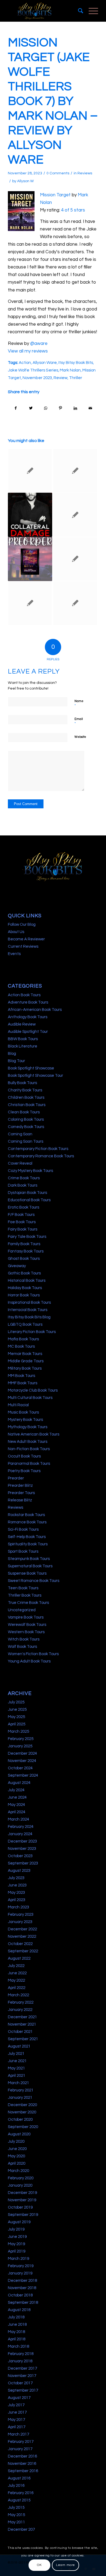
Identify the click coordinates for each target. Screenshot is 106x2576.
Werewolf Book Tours (27, 1625)
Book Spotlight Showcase (31, 1068)
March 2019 (18, 2259)
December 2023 (22, 1841)
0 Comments (58, 173)
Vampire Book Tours (26, 1617)
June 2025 (17, 1710)
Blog (12, 1054)
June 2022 (17, 1973)
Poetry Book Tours (24, 1471)
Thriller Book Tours (25, 1595)
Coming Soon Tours (26, 1141)
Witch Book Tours (24, 1639)
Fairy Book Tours (23, 1229)
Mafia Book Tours (23, 1339)
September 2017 (23, 2390)
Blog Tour (16, 1061)
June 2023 (17, 1885)
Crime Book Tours (24, 1178)
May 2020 (16, 2156)
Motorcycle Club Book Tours (33, 1390)
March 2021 (18, 2083)
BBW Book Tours (23, 1039)
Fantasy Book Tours (26, 1251)
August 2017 (19, 2398)
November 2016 (22, 2464)
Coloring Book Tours (26, 1119)
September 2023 (23, 1863)
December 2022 (22, 1929)
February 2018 (21, 2354)
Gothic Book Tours (24, 1273)
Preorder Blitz (20, 1486)
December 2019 (22, 2193)
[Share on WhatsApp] (46, 408)
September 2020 (23, 2127)
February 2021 (21, 2090)
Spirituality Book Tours (28, 1544)
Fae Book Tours (22, 1222)
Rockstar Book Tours (26, 1515)
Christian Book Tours (27, 1105)
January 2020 (20, 2185)
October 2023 (20, 1856)
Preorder (16, 1478)
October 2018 (20, 2295)
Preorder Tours (21, 1493)
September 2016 (23, 2471)
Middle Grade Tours (26, 1361)
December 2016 (22, 2456)
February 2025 (21, 1739)
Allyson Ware (45, 363)
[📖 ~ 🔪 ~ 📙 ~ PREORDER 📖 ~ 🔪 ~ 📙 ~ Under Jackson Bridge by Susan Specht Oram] (30, 559)
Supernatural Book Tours (30, 1566)
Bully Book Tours (22, 1083)
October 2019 (20, 2207)
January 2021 (20, 2098)
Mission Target (55, 195)
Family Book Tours (24, 1244)
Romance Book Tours (27, 1522)
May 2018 (16, 2332)
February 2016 (21, 2493)
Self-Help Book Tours (27, 1537)
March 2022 (18, 1995)
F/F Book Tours (21, 1215)
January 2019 (20, 2273)
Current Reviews (23, 946)
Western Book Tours (26, 1632)
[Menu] (91, 11)
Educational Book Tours (29, 1200)
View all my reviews (28, 351)
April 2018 (17, 2339)
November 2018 (22, 2288)
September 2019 (23, 2215)
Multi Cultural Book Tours (30, 1398)
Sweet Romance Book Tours (34, 1581)
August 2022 (19, 1958)
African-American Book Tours (35, 1010)
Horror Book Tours (24, 1295)
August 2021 (19, 2046)
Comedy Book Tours (26, 1127)
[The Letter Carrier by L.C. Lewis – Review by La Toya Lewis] (75, 603)
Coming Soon (20, 1134)
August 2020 (19, 2134)
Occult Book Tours (24, 1456)
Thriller (76, 378)
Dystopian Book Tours (27, 1193)
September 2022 (23, 1951)
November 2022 (22, 1936)
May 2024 (16, 1805)
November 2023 (37, 378)
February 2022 (21, 2002)
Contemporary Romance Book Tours (41, 1156)
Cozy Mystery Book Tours (30, 1171)
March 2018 (18, 2346)
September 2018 (23, 2303)
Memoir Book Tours (25, 1354)
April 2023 (17, 1900)
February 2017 (21, 2442)
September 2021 (23, 2039)
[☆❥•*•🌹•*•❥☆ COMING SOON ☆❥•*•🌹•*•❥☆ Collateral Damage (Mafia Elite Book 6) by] (30, 515)
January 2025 (20, 1746)
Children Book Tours (26, 1098)
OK (39, 2565)
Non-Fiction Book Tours (29, 1449)
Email (79, 722)
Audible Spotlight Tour (28, 1032)
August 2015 (19, 2500)
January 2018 (20, 2361)
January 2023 (20, 1922)
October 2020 (20, 2120)
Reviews (85, 173)
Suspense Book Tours (27, 1573)
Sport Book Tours (23, 1551)
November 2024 (22, 1761)
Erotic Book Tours (24, 1207)
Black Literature (23, 1046)
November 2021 (22, 2024)
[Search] (78, 11)
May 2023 (16, 1893)
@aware (39, 344)
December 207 (21, 2529)
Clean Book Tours (24, 1112)
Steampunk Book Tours (29, 1559)
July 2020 (16, 2141)
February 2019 (21, 2266)
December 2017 (22, 2368)
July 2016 (16, 2486)
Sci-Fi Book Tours (23, 1529)
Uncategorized (22, 1610)
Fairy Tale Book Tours (27, 1237)
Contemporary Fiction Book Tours (38, 1149)
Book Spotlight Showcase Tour (35, 1076)
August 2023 (19, 1871)
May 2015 (16, 2515)
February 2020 (21, 2178)
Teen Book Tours (23, 1588)
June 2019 (17, 2237)
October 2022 (20, 1944)
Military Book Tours (25, 1368)
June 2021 (17, 2061)
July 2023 (16, 1878)
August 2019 (19, 2222)
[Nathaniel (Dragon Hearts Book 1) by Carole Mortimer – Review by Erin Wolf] (30, 603)
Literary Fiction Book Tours (32, 1332)
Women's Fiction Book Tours (33, 1654)
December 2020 (22, 2105)
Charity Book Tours (25, 1090)
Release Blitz (20, 1500)
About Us (16, 932)
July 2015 (16, 2508)
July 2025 (16, 1702)
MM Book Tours (21, 1376)
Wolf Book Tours (22, 1647)
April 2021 (17, 2076)
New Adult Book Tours (28, 1442)
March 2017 (18, 2434)
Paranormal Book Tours (29, 1464)
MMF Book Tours (23, 1383)
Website (80, 737)
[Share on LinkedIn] (76, 408)
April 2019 (17, 2251)
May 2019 (16, 2244)
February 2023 (21, 1915)
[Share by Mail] (91, 408)
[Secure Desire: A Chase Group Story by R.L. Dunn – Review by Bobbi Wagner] (75, 559)
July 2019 (16, 2229)
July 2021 (16, 2054)
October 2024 (20, 1768)
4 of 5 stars (73, 210)
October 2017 (20, 2383)
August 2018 (19, 2310)
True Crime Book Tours (28, 1603)
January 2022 (20, 2010)
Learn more (66, 2565)
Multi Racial (18, 1405)
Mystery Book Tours (25, 1420)
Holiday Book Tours (25, 1288)
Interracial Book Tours (28, 1310)
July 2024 (16, 1790)
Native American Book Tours (34, 1434)
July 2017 (16, 2405)
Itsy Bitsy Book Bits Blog (29, 1317)
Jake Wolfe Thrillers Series (33, 370)
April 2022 (17, 1988)
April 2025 (17, 1724)
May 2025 (16, 1717)
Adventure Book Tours (28, 1002)
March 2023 (18, 1907)
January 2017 (20, 2449)
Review (60, 378)
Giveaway (17, 1266)
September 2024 (23, 1775)
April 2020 (17, 2163)
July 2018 (16, 2317)
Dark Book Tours (23, 1185)
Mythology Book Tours (28, 1427)
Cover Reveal (20, 1163)
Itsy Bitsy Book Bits (76, 363)
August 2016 (19, 2478)
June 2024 (17, 1797)
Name (79, 704)
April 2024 (17, 1812)
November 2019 (22, 2200)
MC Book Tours (21, 1346)
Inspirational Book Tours (29, 1303)
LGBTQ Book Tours (25, 1324)
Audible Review (22, 1024)
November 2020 (22, 2112)
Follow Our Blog (22, 925)
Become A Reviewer (26, 939)
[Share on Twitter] (31, 408)
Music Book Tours (23, 1412)
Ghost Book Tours (24, 1259)
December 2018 (22, 2281)
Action (25, 363)
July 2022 (16, 1966)
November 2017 (22, 2376)
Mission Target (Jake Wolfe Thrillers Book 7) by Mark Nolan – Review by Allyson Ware (53, 101)
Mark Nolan (70, 370)
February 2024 (21, 1827)
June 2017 (17, 2412)
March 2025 (18, 1731)
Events (14, 954)
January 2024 (20, 1834)
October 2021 (20, 2032)
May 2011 (16, 2522)
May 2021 (16, 2068)
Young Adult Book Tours (29, 1661)
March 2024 (18, 1819)
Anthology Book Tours (28, 1017)
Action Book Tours (24, 995)
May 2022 (16, 1980)
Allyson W (25, 181)
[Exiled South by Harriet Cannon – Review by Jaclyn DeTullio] (30, 471)
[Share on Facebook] (16, 408)
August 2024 (19, 1783)
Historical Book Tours (27, 1281)
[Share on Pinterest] (61, 408)
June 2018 (17, 2325)
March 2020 (18, 2171)
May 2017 (16, 2420)
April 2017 (17, 2427)
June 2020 (17, 2149)
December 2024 (22, 1753)
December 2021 (22, 2017)
